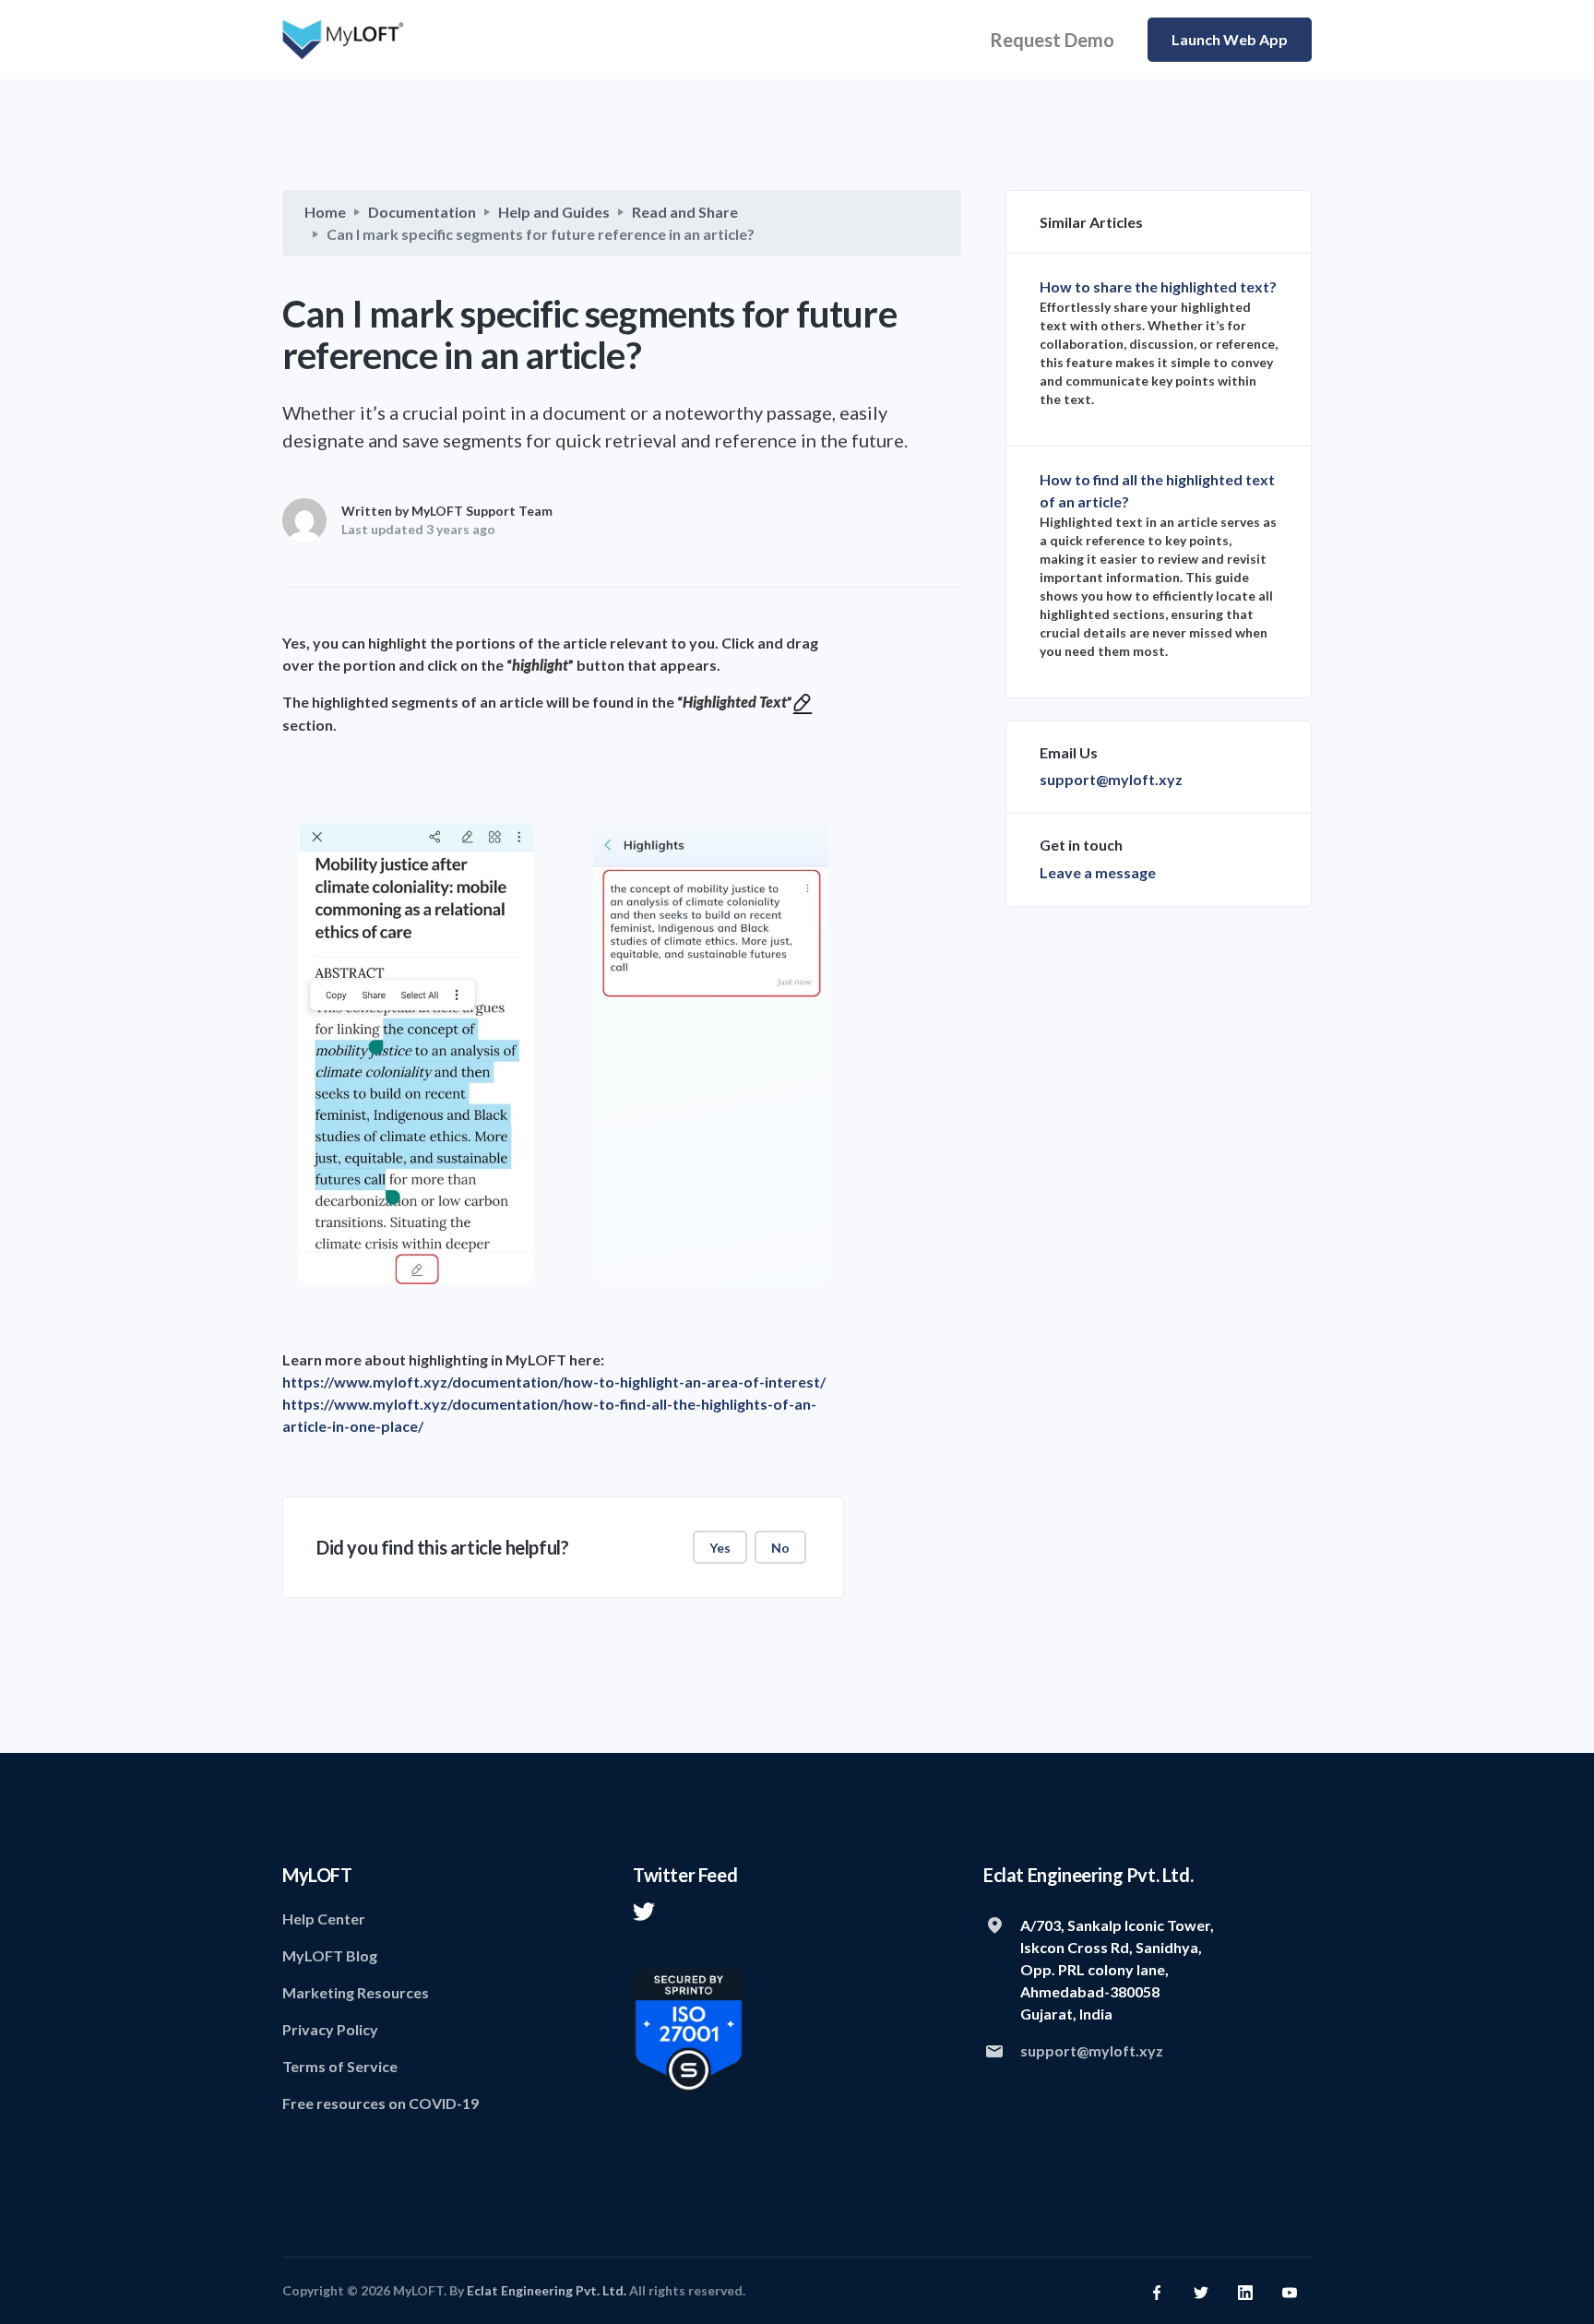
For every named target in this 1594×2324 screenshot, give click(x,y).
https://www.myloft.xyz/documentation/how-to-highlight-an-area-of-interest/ (554, 1382)
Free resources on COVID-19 (381, 2103)
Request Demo (1052, 40)
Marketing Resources (356, 1992)
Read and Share (685, 212)
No (780, 1548)
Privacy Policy (330, 2029)
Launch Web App (1230, 39)
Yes (720, 1548)
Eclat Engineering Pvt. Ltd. (547, 2290)
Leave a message (1098, 872)
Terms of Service (340, 2066)
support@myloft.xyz (1111, 779)
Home (325, 212)
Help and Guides (554, 212)
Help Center (324, 1919)
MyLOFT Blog (330, 1955)
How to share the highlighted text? (1158, 286)
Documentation (422, 212)
